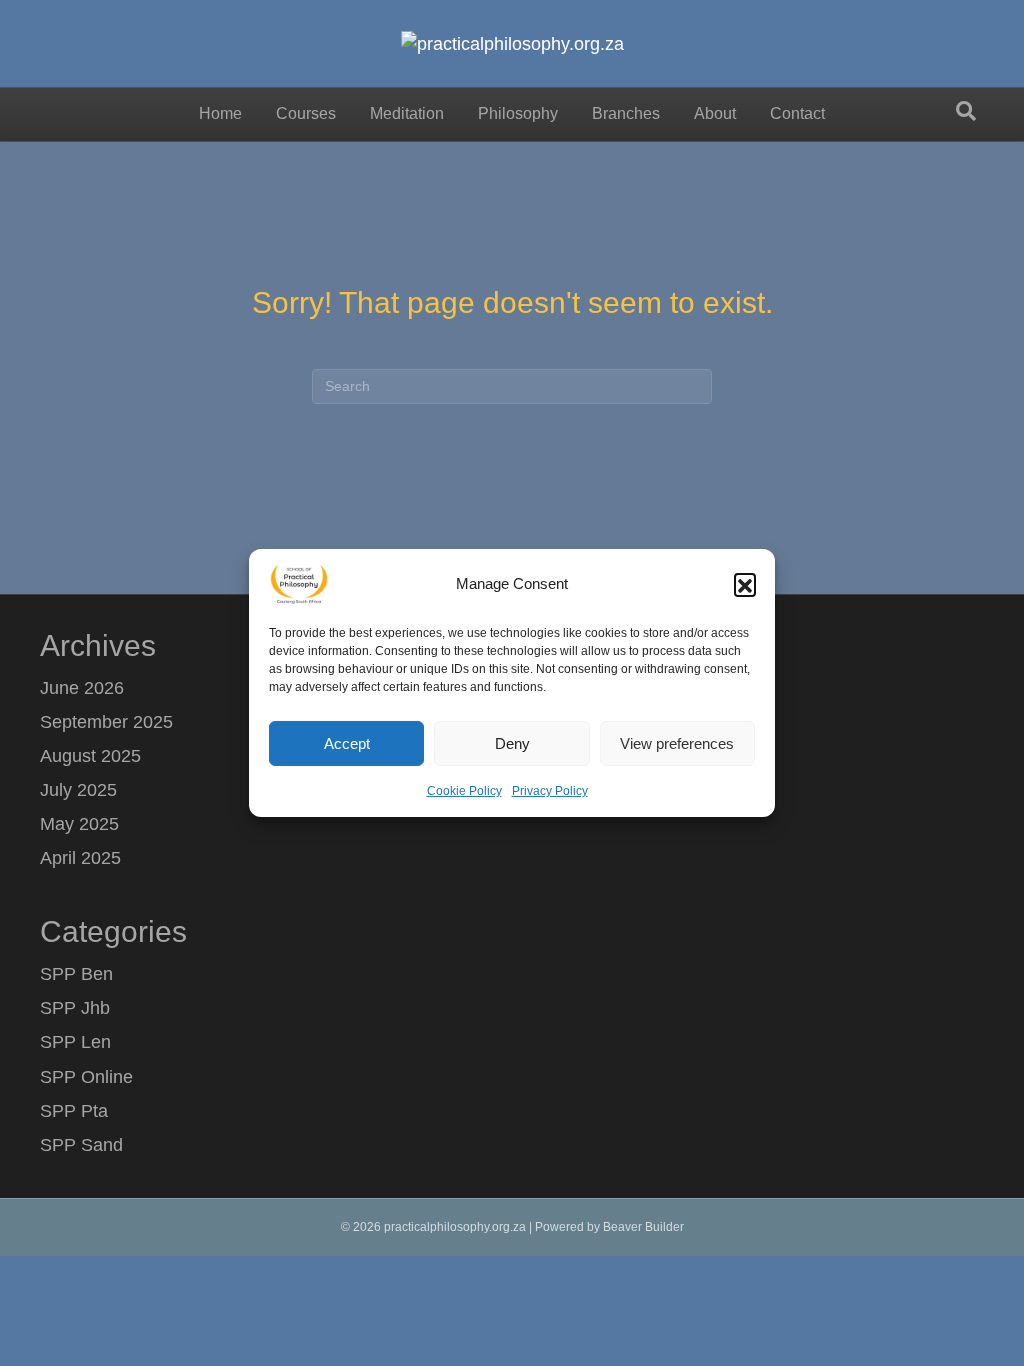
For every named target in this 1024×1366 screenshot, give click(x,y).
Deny (512, 742)
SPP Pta (74, 1111)
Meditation (407, 113)
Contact (797, 113)
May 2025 (79, 824)
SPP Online (86, 1077)
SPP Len (75, 1042)
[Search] (966, 111)
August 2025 (90, 756)
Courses (306, 113)
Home (220, 113)
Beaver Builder (643, 1227)
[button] (745, 584)
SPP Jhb (75, 1008)
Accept (347, 742)
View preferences (677, 742)
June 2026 (82, 688)
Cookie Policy (464, 791)
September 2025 (106, 722)
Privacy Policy (550, 791)
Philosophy (518, 113)
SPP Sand (81, 1145)
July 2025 (78, 790)
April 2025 (80, 858)
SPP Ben (76, 974)
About (715, 113)
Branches (626, 113)
